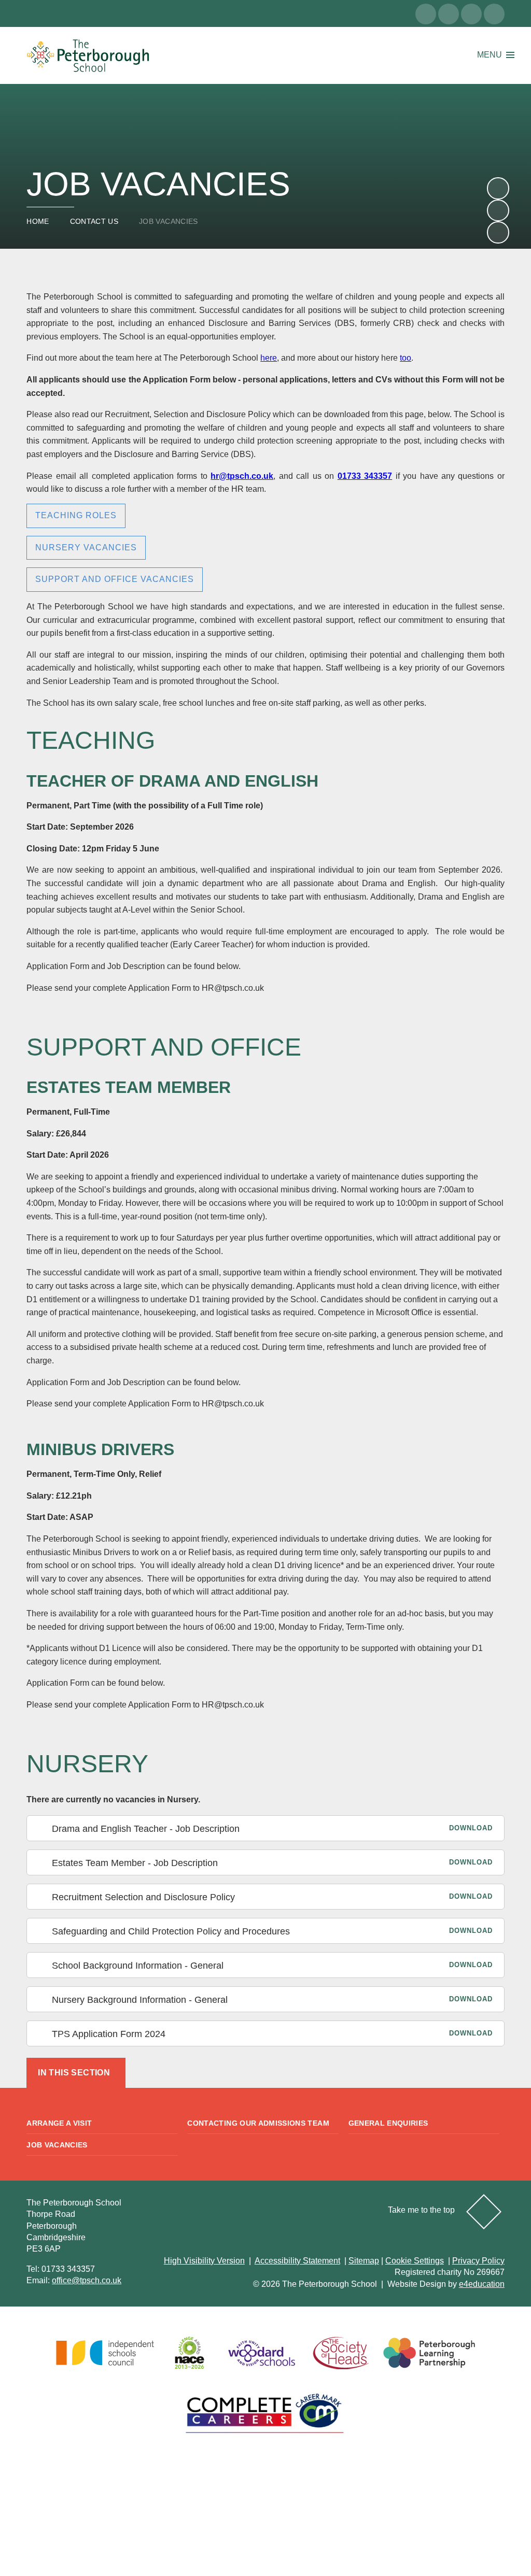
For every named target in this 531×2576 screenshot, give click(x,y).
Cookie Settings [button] (415, 2261)
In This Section (74, 2073)
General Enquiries (388, 2123)
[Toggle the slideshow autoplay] (498, 232)
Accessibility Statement (297, 2261)
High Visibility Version (204, 2261)
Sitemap (364, 2261)
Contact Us (94, 221)
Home (38, 221)
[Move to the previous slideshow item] (498, 210)
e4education (482, 2284)
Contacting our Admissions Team (258, 2123)
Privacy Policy (478, 2261)
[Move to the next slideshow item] (498, 188)
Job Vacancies (169, 221)
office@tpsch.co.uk (87, 2280)
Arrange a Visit (59, 2123)
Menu (490, 55)
